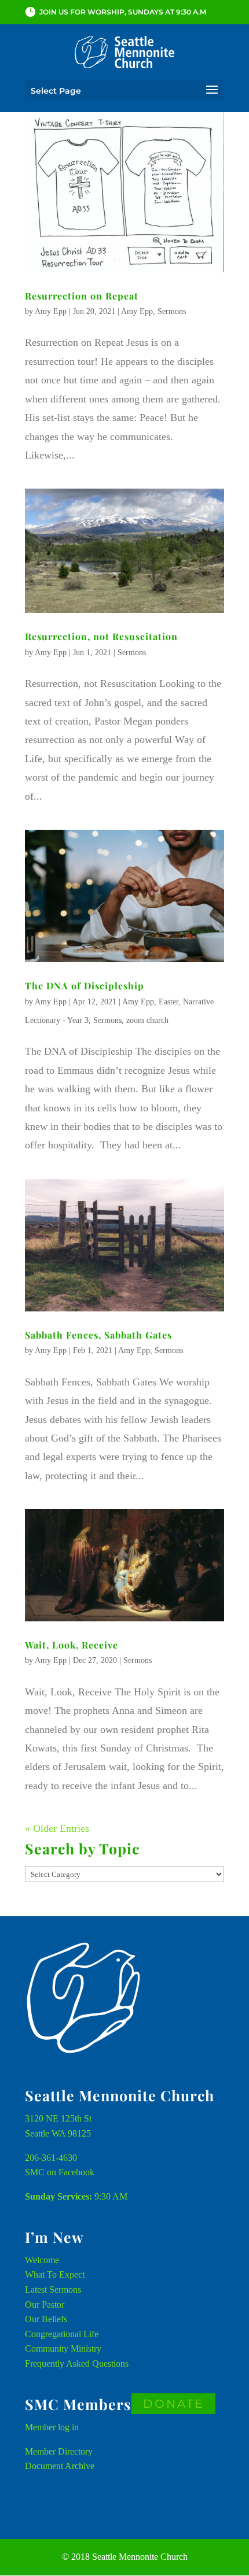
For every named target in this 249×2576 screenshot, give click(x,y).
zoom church (147, 1020)
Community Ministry (63, 2348)
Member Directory (59, 2451)
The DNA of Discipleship (85, 986)
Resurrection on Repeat (82, 296)
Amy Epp (51, 311)
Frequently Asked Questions (77, 2364)
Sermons (172, 311)
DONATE (173, 2404)
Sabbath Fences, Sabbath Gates (98, 1335)
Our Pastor (45, 2305)
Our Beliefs (46, 2319)
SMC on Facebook (60, 2172)
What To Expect (55, 2274)
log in (68, 2427)
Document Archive (60, 2466)
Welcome (42, 2260)
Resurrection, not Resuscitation (101, 636)
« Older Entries (57, 1828)
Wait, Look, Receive (72, 1645)
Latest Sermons (53, 2289)
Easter (169, 1002)
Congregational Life (62, 2334)
